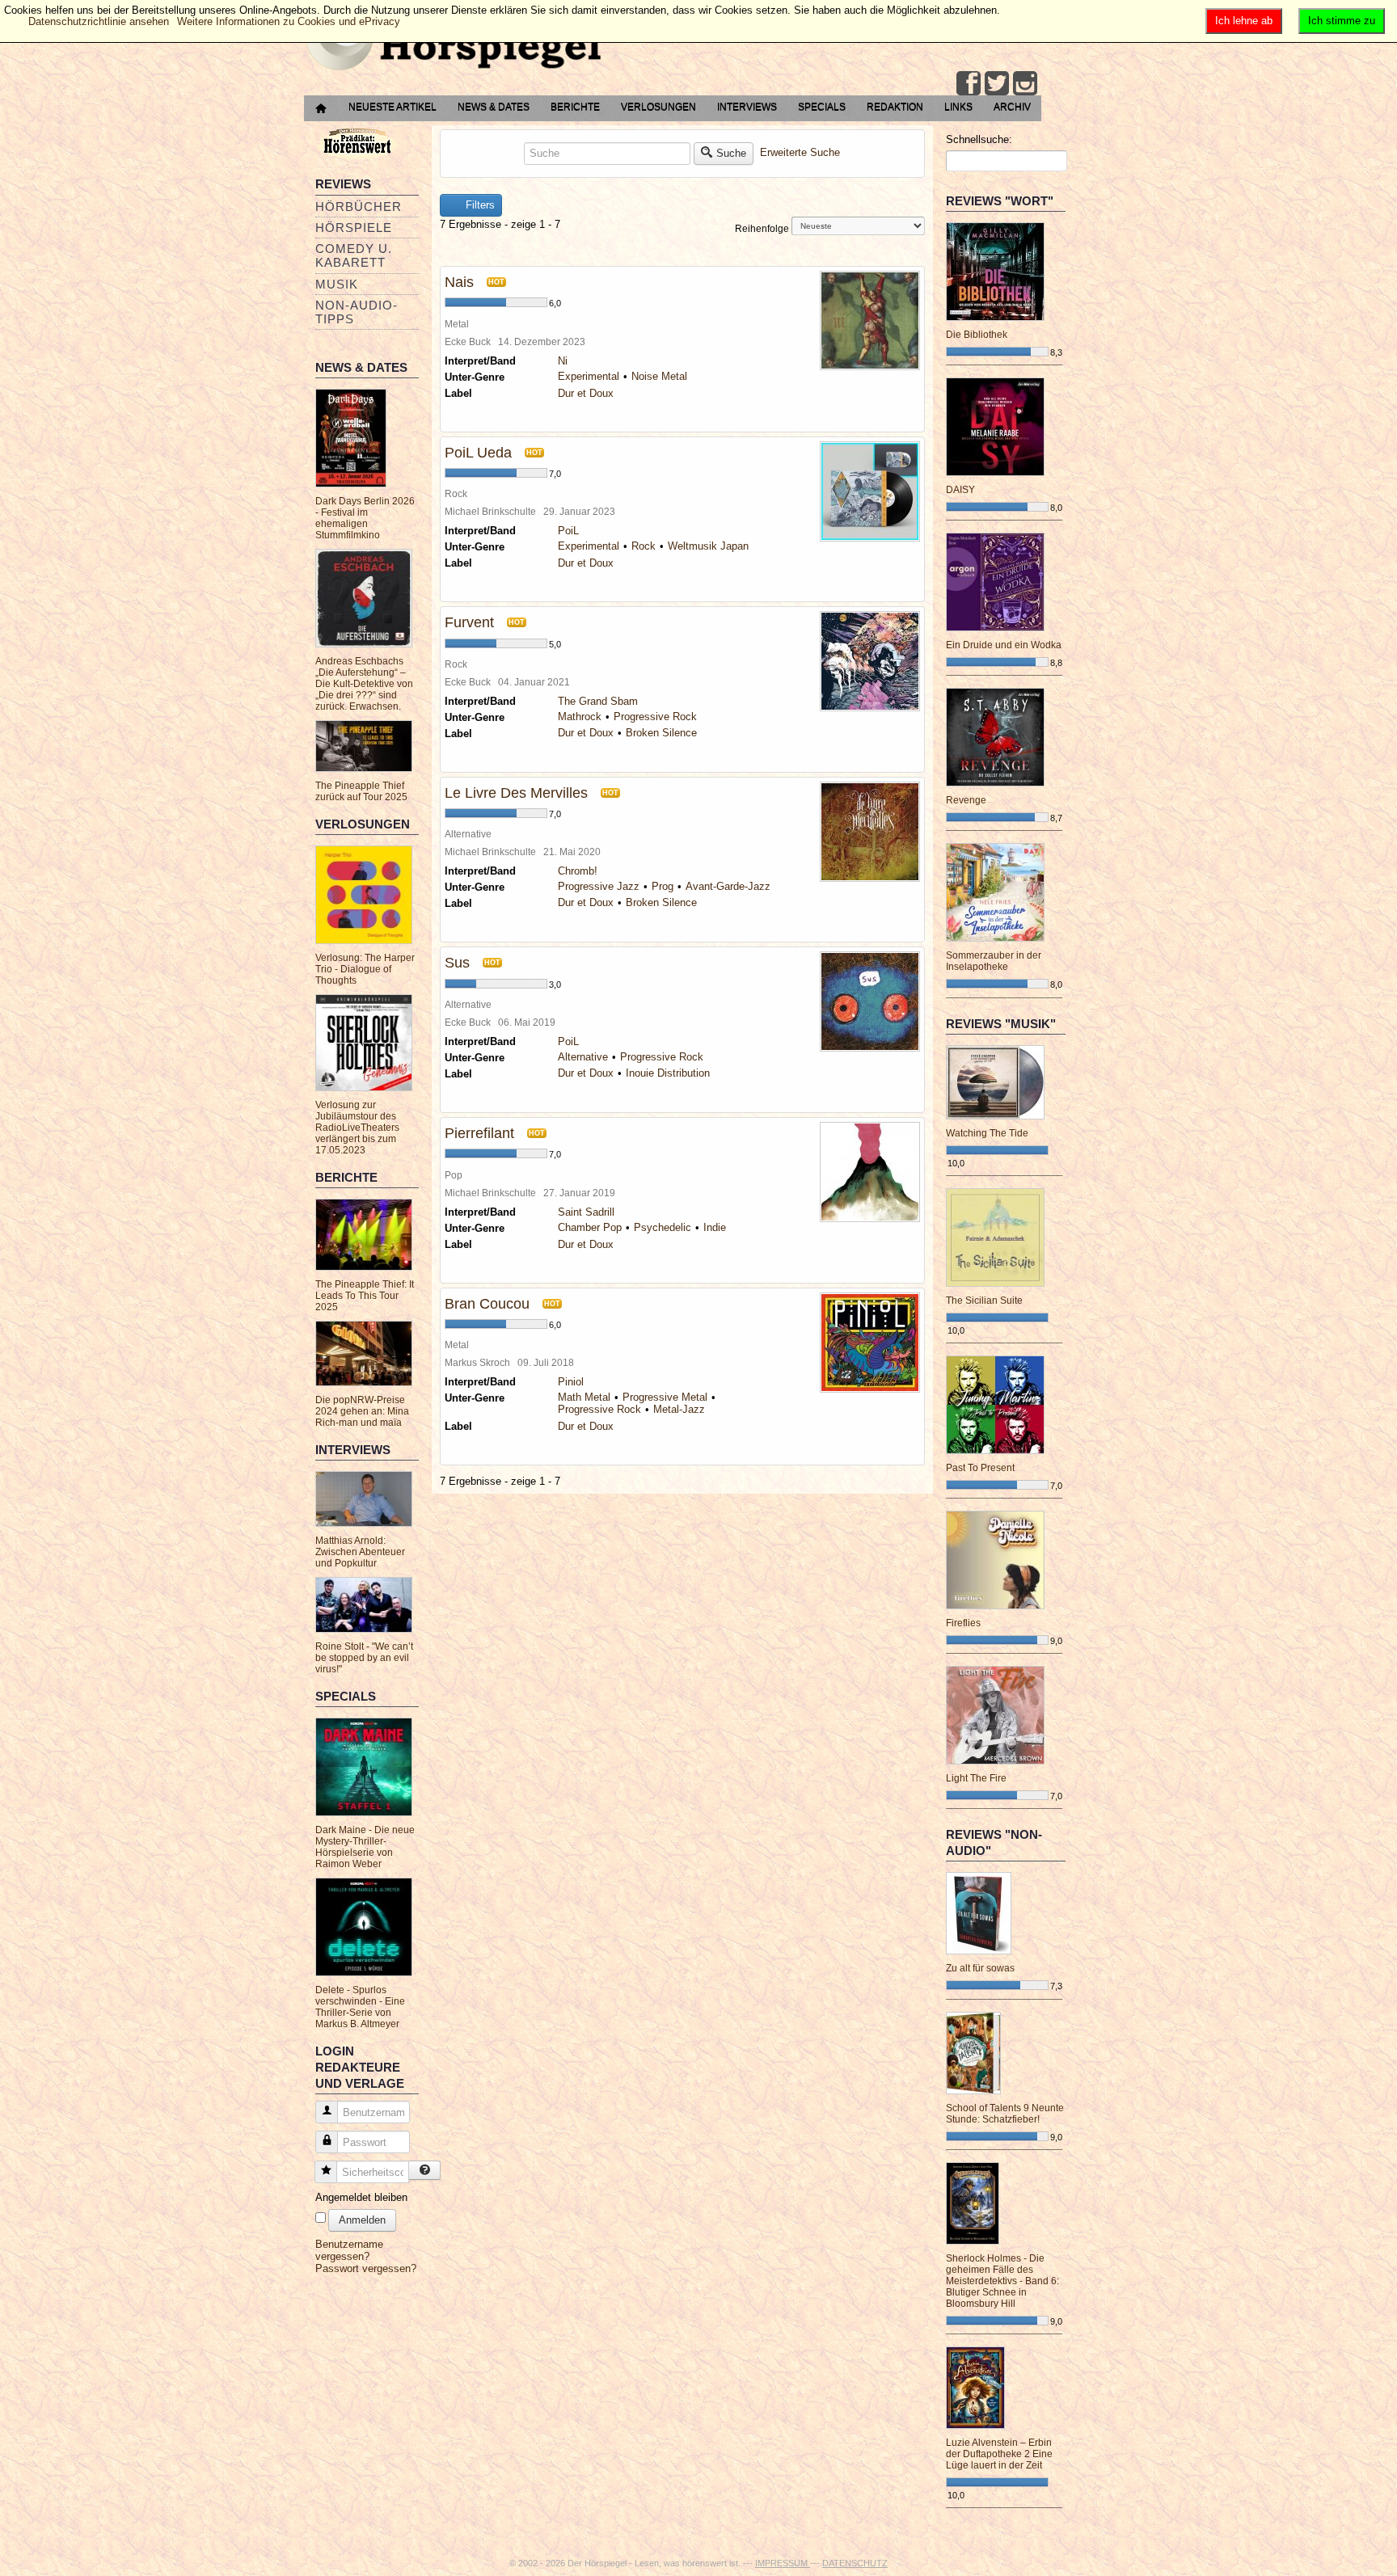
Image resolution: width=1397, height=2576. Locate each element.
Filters (479, 205)
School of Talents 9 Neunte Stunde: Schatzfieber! (1005, 2114)
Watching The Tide (987, 1133)
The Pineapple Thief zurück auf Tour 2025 (361, 791)
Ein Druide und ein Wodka (1004, 645)
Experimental (589, 376)
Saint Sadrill (586, 1212)
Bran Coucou (487, 1304)
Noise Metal (659, 376)
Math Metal (584, 1397)
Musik (337, 284)
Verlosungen (658, 107)
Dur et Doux (586, 393)
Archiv (1012, 107)
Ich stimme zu (1342, 21)
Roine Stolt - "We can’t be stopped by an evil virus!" (364, 1658)
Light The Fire (976, 1778)
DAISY (960, 490)
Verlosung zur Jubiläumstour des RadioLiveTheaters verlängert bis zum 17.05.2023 (357, 1128)
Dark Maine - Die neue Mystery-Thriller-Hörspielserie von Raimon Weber (365, 1847)
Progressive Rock (655, 717)
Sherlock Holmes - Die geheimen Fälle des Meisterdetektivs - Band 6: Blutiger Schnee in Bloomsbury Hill (1002, 2281)
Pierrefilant (479, 1133)
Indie (715, 1227)
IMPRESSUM (783, 2563)
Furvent (469, 622)
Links (958, 107)
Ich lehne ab (1244, 21)
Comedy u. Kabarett (354, 255)
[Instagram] (1025, 83)
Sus (457, 963)
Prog (663, 886)
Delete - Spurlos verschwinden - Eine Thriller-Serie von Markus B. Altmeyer (360, 2007)
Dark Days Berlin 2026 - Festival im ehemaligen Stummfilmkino (365, 518)
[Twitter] (997, 83)
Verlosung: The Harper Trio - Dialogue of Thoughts (365, 969)
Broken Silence (661, 733)
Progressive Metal (665, 1397)
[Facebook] (969, 83)
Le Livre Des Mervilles (516, 793)
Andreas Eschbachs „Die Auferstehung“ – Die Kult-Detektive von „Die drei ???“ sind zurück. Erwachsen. (364, 684)
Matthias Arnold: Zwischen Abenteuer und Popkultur (360, 1552)
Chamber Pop (590, 1227)
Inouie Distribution (668, 1073)
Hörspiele (354, 228)
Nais (459, 282)
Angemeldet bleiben (361, 2197)
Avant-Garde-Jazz (728, 886)
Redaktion (895, 107)
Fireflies (963, 1623)
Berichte (575, 107)
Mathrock (580, 717)
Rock (644, 546)
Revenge (966, 800)
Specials (822, 107)
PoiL (568, 531)
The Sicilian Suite (984, 1301)
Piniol (571, 1382)
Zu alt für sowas (980, 1968)
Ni (563, 361)
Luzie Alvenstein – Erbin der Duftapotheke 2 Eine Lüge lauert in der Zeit (999, 2454)
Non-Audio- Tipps (357, 312)
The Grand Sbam (598, 701)
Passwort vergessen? (366, 2268)
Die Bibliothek (977, 335)
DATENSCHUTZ (855, 2563)
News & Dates (494, 107)
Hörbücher (359, 207)
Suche (731, 153)
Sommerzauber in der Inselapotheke (994, 961)
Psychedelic (663, 1227)
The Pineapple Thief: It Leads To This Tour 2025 (365, 1296)
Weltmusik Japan (708, 546)
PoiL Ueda (478, 453)
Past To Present (980, 1468)
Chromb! (578, 871)
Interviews (747, 107)
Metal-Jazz (679, 1409)
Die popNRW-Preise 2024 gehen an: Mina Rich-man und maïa (362, 1411)
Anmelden (362, 2220)
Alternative (583, 1057)
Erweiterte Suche (800, 152)
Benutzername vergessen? (349, 2250)
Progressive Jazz (599, 886)
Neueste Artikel (393, 107)
